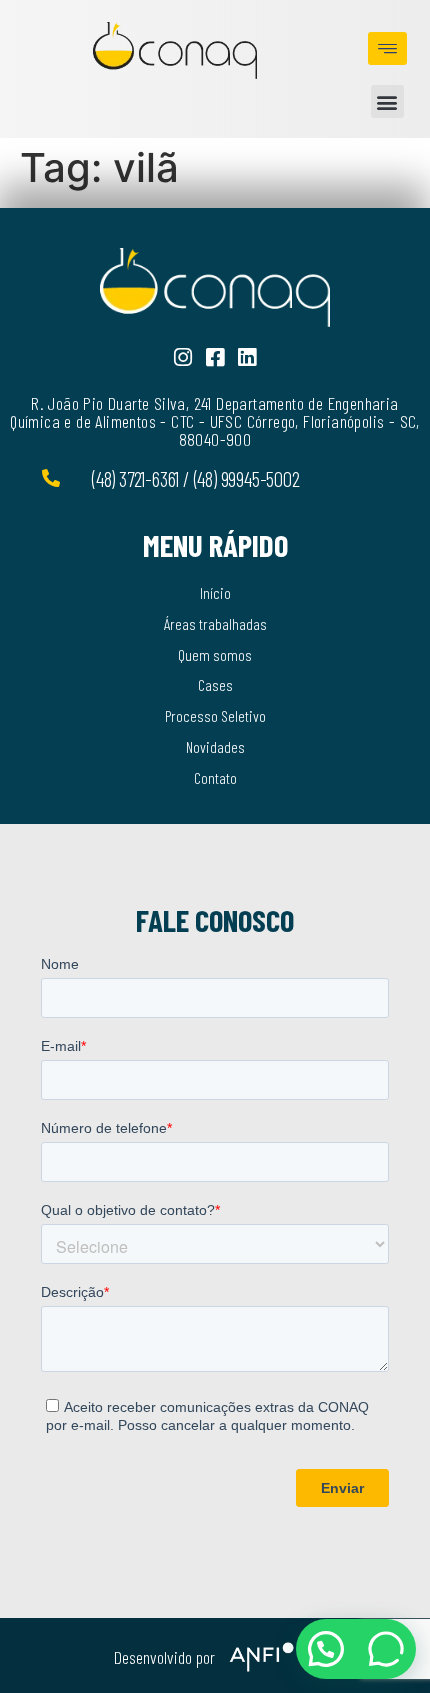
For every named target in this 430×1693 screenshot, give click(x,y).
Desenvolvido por (164, 1657)
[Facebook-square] (215, 357)
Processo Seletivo (215, 715)
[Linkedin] (247, 357)
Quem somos (215, 654)
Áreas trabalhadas (215, 623)
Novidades (215, 746)
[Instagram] (183, 357)
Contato (215, 777)
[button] (387, 101)
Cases (215, 684)
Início (215, 592)
